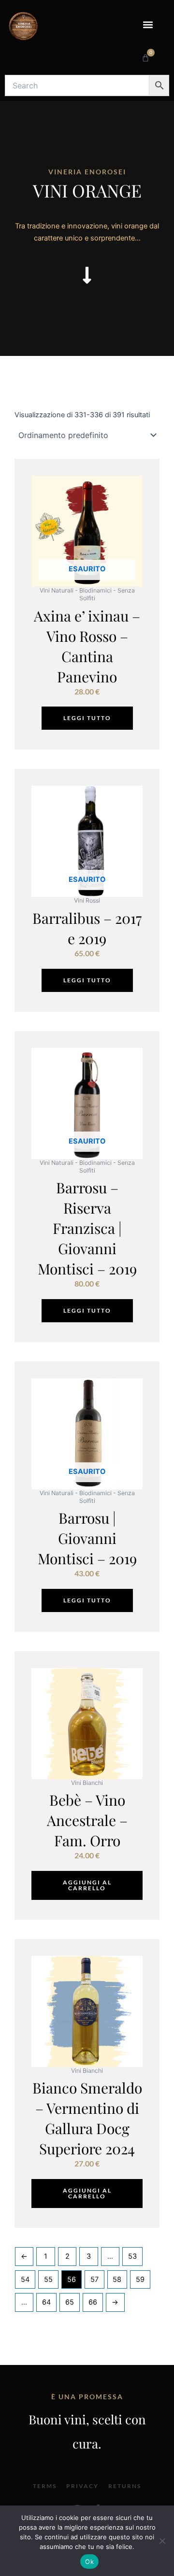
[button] (148, 24)
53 (132, 2256)
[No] (162, 2541)
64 (46, 2302)
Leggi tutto (87, 718)
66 (93, 2302)
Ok (89, 2562)
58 (117, 2279)
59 (140, 2279)
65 (70, 2302)
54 (25, 2279)
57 (94, 2279)
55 (48, 2279)
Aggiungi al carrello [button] (87, 1885)
